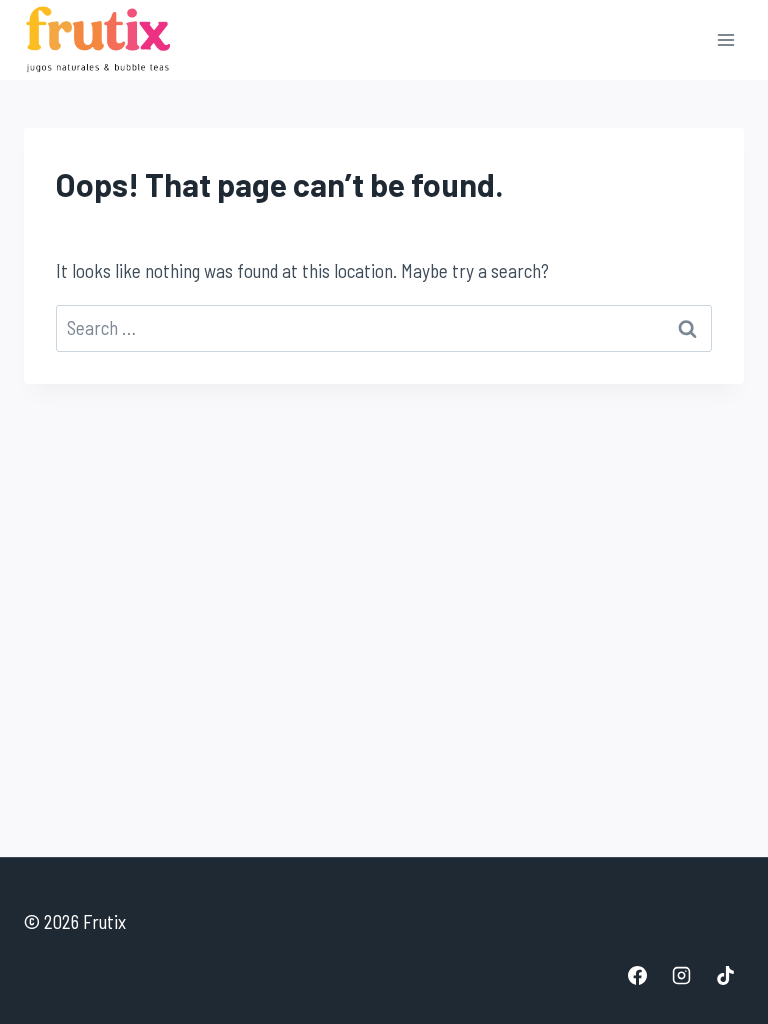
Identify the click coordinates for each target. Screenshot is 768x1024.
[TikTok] (725, 975)
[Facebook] (638, 975)
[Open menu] (725, 39)
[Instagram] (681, 975)
